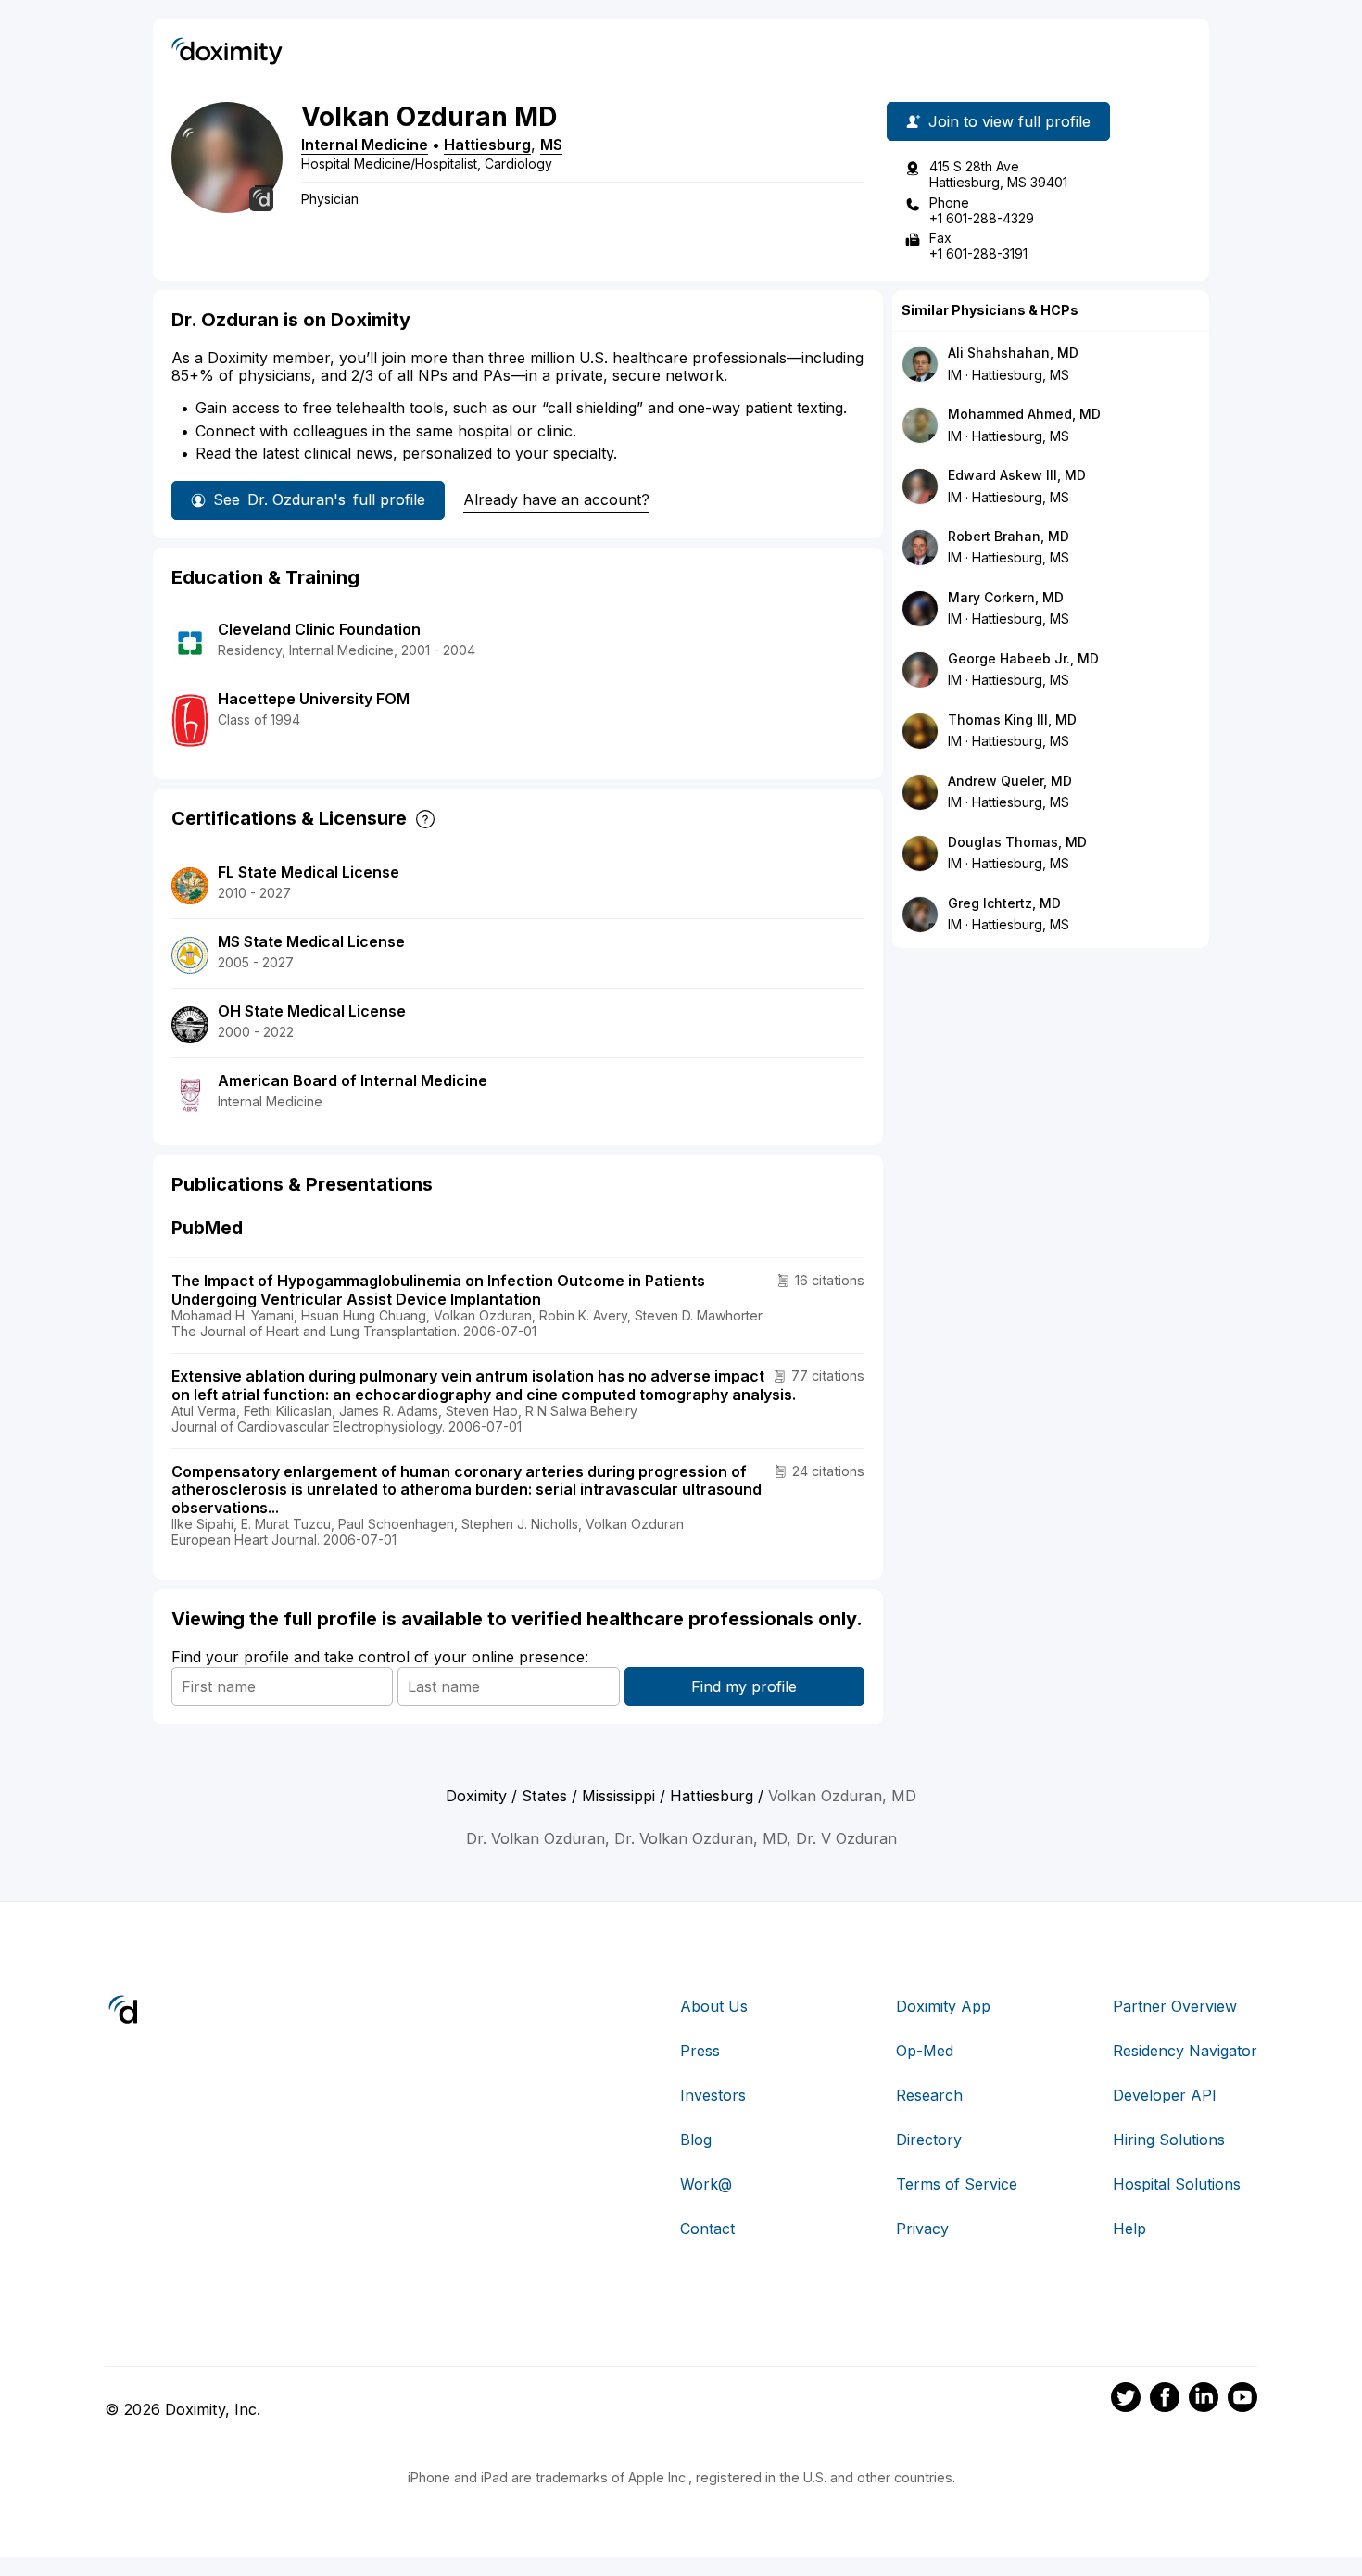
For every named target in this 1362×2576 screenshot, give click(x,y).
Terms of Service (957, 2184)
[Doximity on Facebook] (1165, 2400)
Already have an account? (556, 499)
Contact (707, 2229)
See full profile (319, 499)
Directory (929, 2140)
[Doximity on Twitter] (1126, 2400)
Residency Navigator (1185, 2051)
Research (929, 2095)
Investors (713, 2095)
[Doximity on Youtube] (1242, 2400)
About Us (714, 2006)
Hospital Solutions (1177, 2184)
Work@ (706, 2184)
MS (551, 145)
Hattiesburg (487, 145)
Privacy (922, 2229)
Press (700, 2051)
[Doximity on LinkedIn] (1204, 2400)
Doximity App (943, 2006)
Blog (696, 2140)
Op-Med (925, 2051)
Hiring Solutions (1169, 2140)
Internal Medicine (365, 145)
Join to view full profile (1009, 121)
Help (1129, 2229)
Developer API (1165, 2095)
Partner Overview (1175, 2006)
